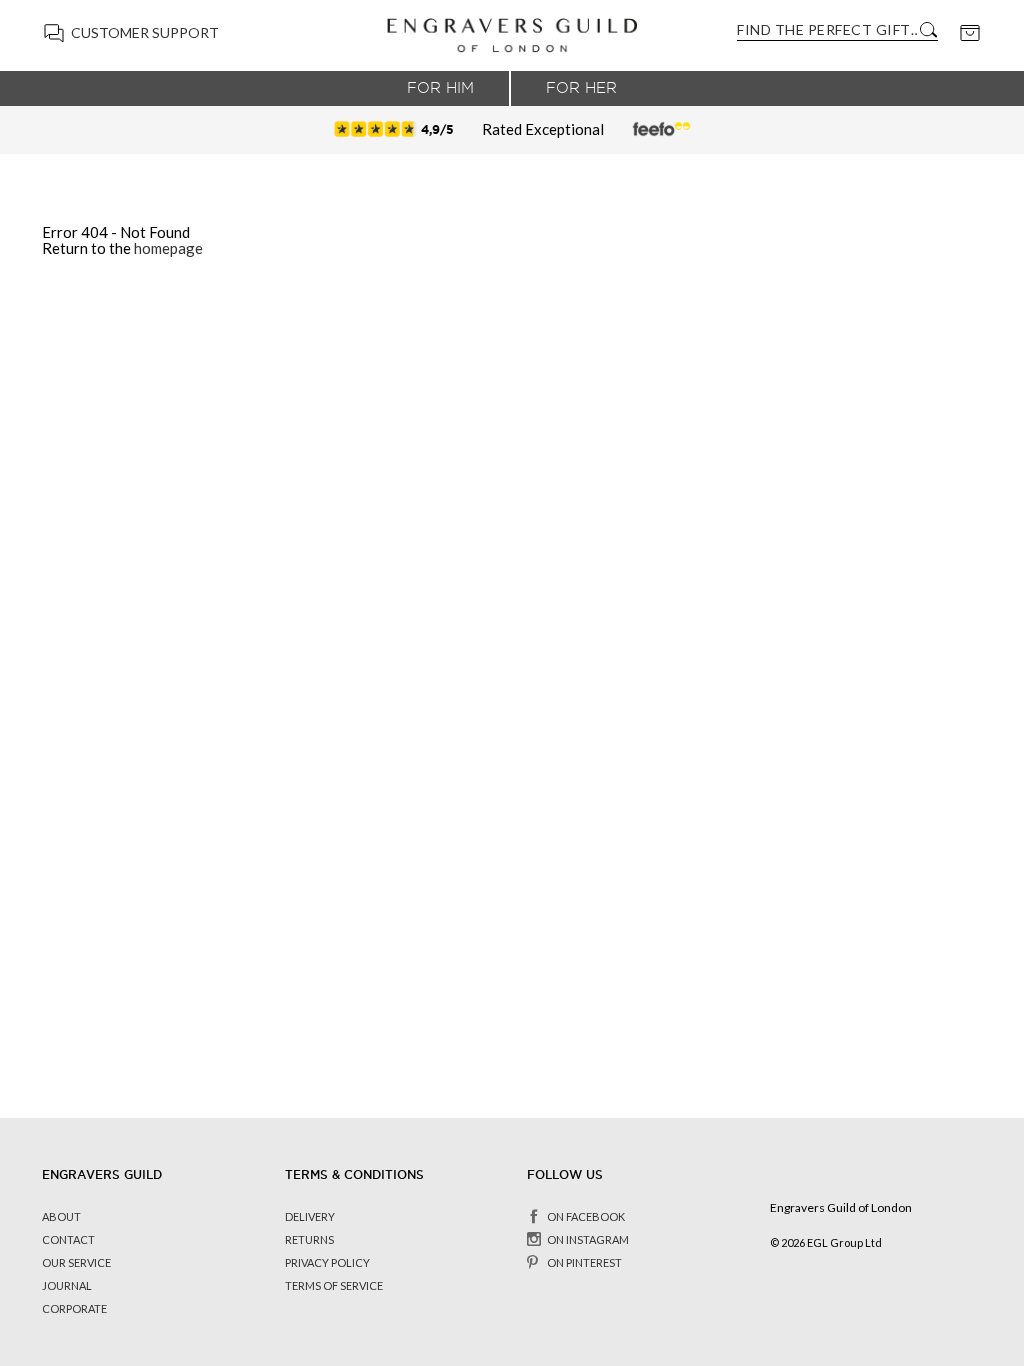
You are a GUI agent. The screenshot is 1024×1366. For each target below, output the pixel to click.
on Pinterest (584, 1262)
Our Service (76, 1262)
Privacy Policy (327, 1262)
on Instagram (588, 1239)
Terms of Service (334, 1285)
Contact (68, 1239)
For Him (440, 88)
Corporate (74, 1308)
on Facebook (586, 1216)
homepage (168, 248)
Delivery (310, 1216)
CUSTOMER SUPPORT (145, 32)
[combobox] (827, 29)
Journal (67, 1285)
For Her (581, 88)
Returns (309, 1239)
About (61, 1216)
